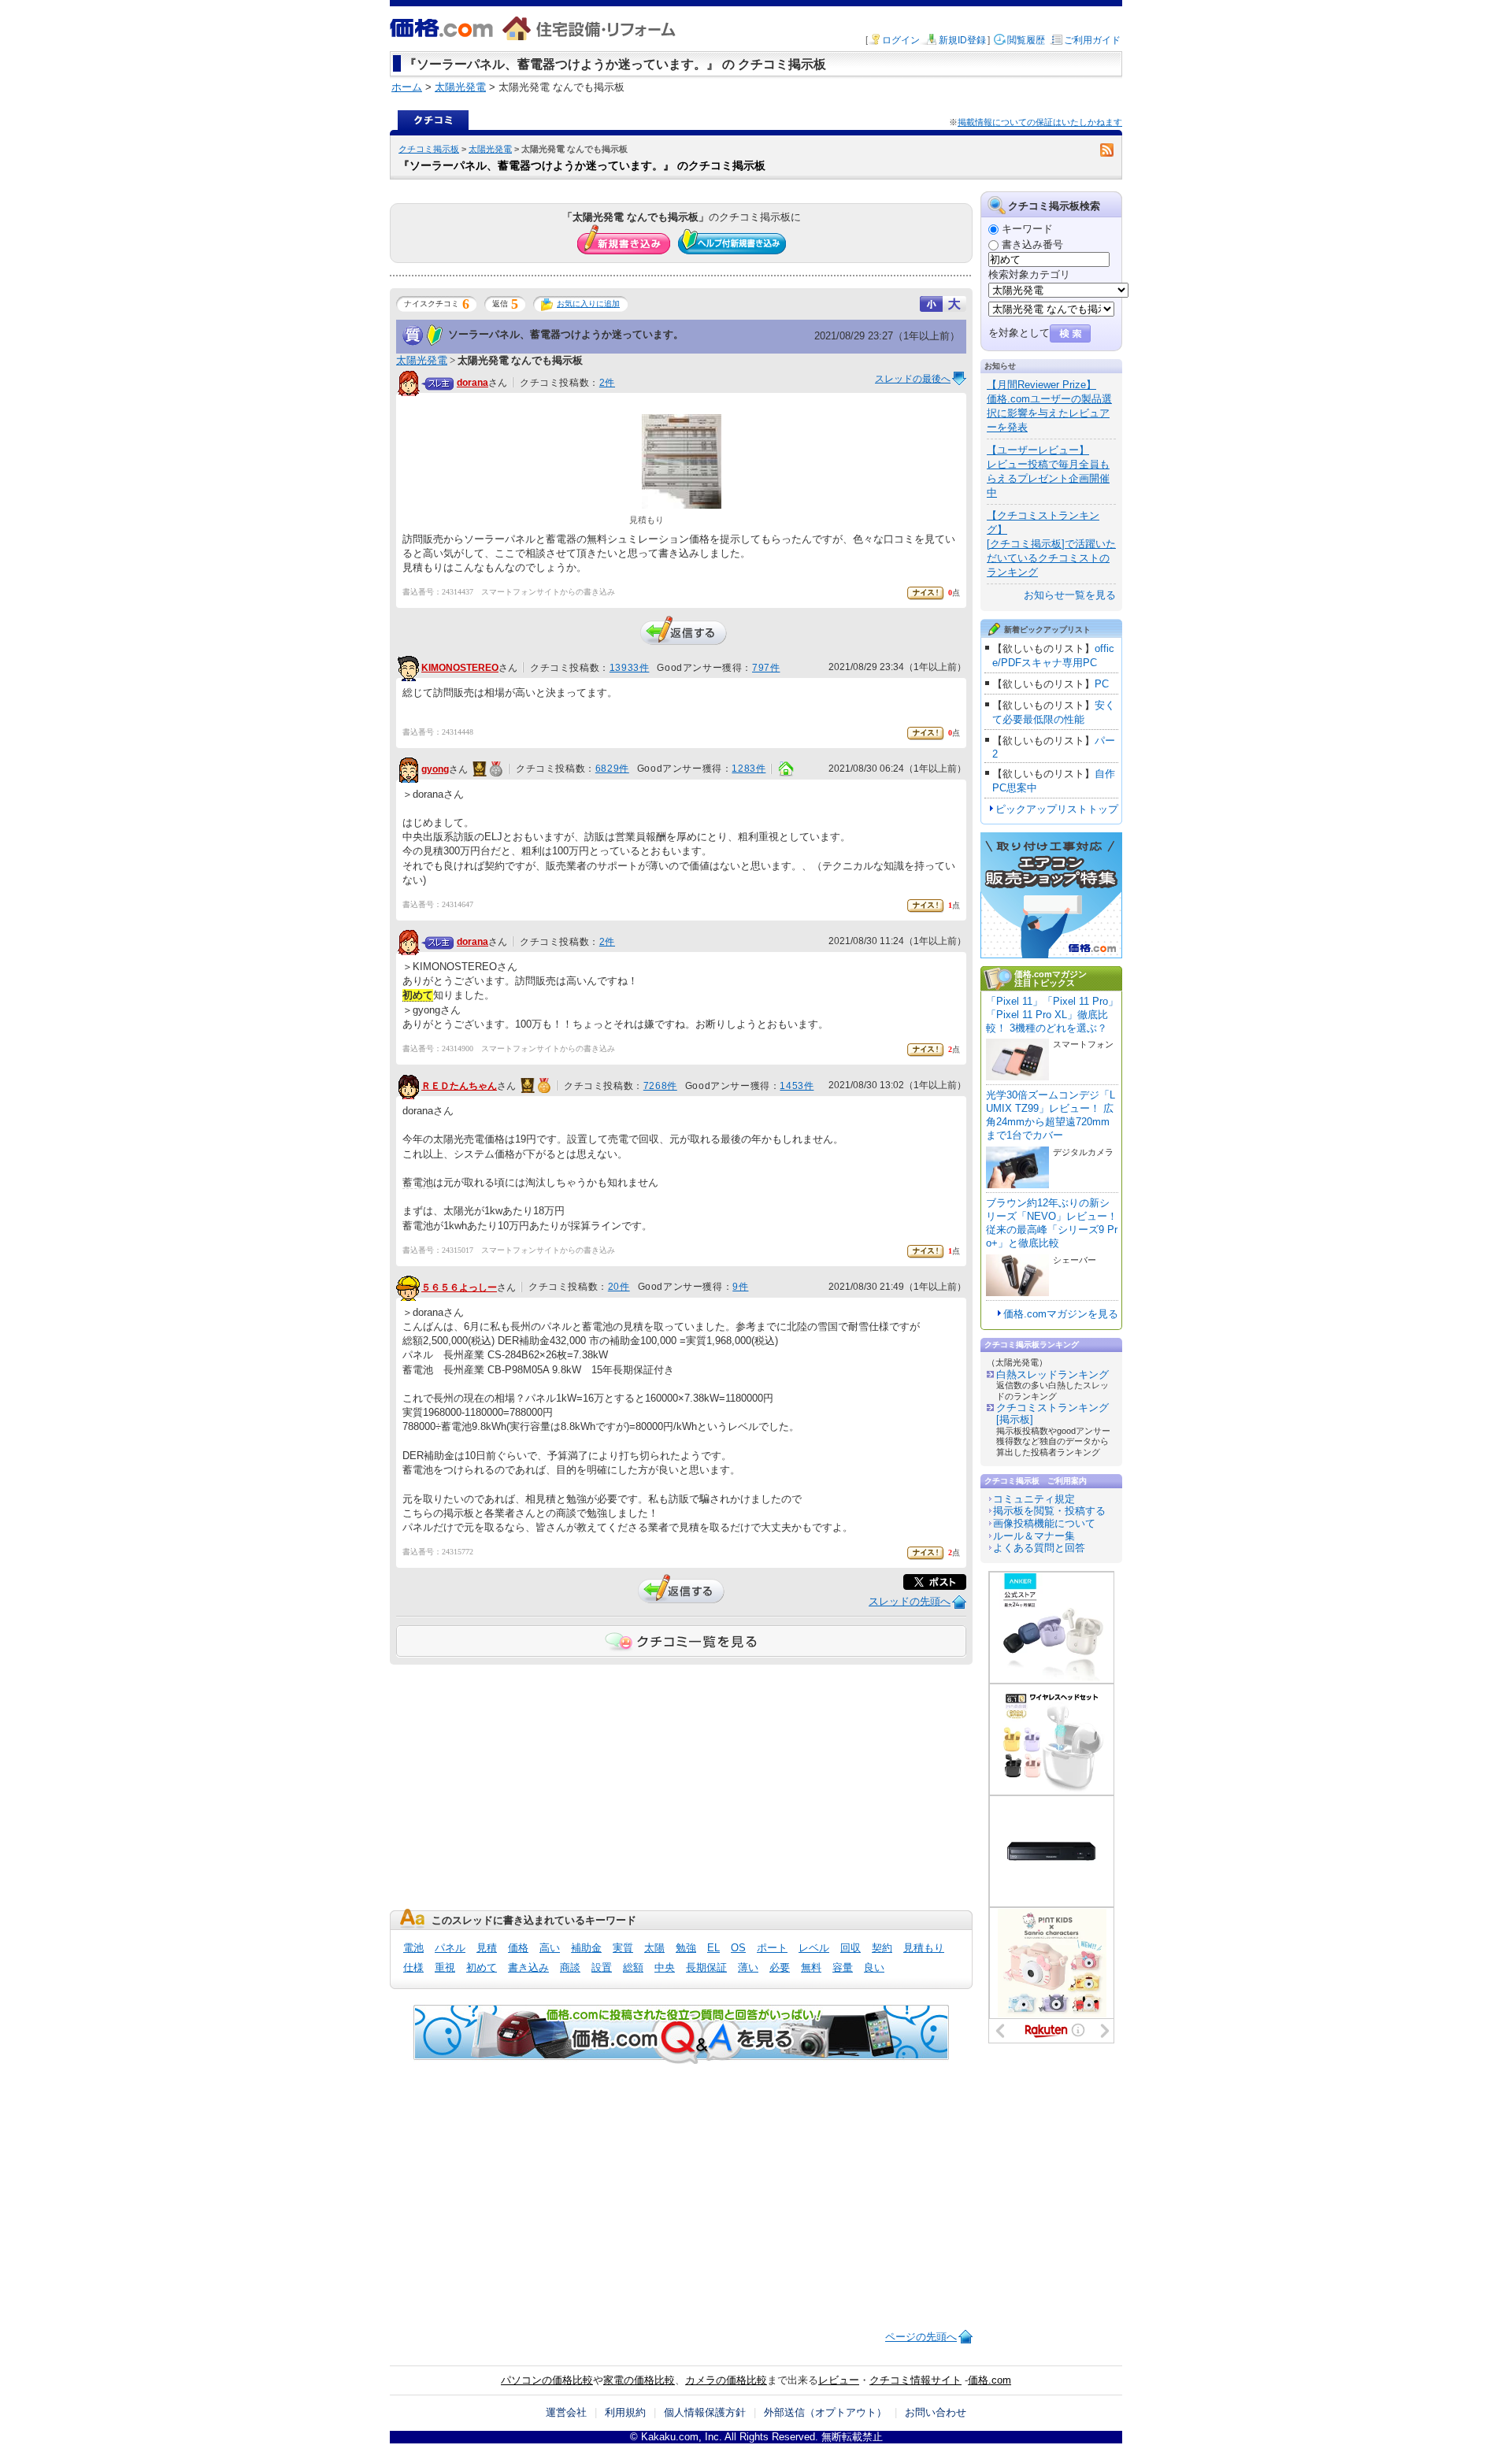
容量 (843, 1967)
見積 (487, 1948)
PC (1102, 684)
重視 (445, 1967)
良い (874, 1967)
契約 (882, 1948)
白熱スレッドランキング (1052, 1374)
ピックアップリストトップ (1057, 809)
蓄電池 (418, 1182)
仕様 (413, 1967)
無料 (811, 1967)
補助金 (586, 1948)
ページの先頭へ (921, 2337)
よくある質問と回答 (1039, 1548)
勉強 (686, 1948)
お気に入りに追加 (588, 304)
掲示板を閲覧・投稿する (1049, 1511)
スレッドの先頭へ (910, 1601)
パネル (450, 1948)
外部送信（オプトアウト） (825, 2412)
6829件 (612, 769)
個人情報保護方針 (705, 2412)
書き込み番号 (1032, 245)
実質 (623, 1948)
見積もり (924, 1948)
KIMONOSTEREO (460, 668)
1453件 (797, 1086)
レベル (814, 1948)
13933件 (630, 668)
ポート (772, 1948)
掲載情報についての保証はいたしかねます (1040, 122)
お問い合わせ (936, 2412)
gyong (435, 769)
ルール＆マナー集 (1034, 1536)
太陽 (654, 1948)
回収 (850, 1948)
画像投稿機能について (1044, 1523)
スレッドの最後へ (913, 379)
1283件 (749, 769)
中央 (665, 1967)
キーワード (1027, 229)
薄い (748, 1967)
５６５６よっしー (459, 1287)
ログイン (901, 40)
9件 (740, 1287)
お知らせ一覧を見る (1070, 595)
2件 (607, 383)
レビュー (839, 2380)
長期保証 (706, 1967)
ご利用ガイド (1092, 40)
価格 (518, 1948)
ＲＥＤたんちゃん (459, 1086)
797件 (766, 668)
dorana (472, 383)
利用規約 (625, 2412)
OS (738, 1948)
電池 (413, 1948)
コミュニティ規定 (1034, 1499)
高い (550, 1948)
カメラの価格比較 (726, 2380)
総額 (633, 1967)
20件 (619, 1287)
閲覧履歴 (1026, 40)
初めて (482, 1967)
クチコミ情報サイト (915, 2380)
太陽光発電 (490, 149)
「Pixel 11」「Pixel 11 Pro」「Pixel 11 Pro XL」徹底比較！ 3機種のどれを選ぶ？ (1052, 1015)
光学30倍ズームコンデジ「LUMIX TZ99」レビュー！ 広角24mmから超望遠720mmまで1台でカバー (1051, 1115)
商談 (570, 1967)
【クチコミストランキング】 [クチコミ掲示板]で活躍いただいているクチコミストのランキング (1051, 544)
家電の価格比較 (639, 2380)
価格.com (989, 2380)
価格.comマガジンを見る (1061, 1314)
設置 (602, 1967)
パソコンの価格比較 (547, 2380)
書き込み (528, 1967)
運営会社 (566, 2412)
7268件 (660, 1086)
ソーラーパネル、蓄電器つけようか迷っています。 (566, 334)
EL (713, 1948)
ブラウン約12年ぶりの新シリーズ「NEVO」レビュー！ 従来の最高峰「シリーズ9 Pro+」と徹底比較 (1052, 1223)
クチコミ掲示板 (429, 149)
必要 (780, 1967)
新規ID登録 (962, 40)
